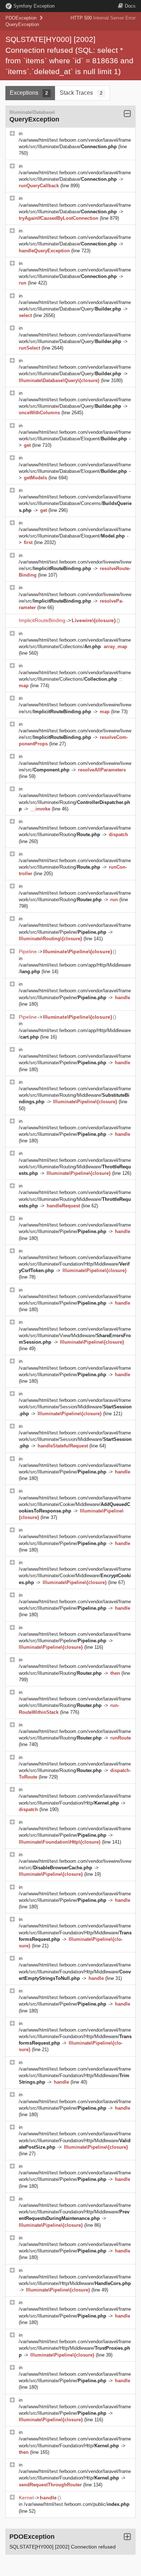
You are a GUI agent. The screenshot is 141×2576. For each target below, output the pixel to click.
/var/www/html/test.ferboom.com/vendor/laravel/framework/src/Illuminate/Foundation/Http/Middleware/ (75, 1264)
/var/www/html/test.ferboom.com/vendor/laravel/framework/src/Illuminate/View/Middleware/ (75, 1336)
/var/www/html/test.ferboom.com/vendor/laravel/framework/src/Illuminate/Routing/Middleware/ (75, 1095)
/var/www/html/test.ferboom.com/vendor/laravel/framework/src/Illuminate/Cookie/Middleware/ (75, 1504)
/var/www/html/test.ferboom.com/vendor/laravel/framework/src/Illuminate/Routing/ (75, 802)
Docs (130, 6)
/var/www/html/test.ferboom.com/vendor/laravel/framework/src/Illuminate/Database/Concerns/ (75, 503)
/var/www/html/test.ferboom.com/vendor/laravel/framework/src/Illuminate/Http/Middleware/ (75, 2348)
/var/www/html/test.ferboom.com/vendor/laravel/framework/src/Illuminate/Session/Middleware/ (75, 1407)
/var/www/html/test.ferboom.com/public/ (77, 2504)
